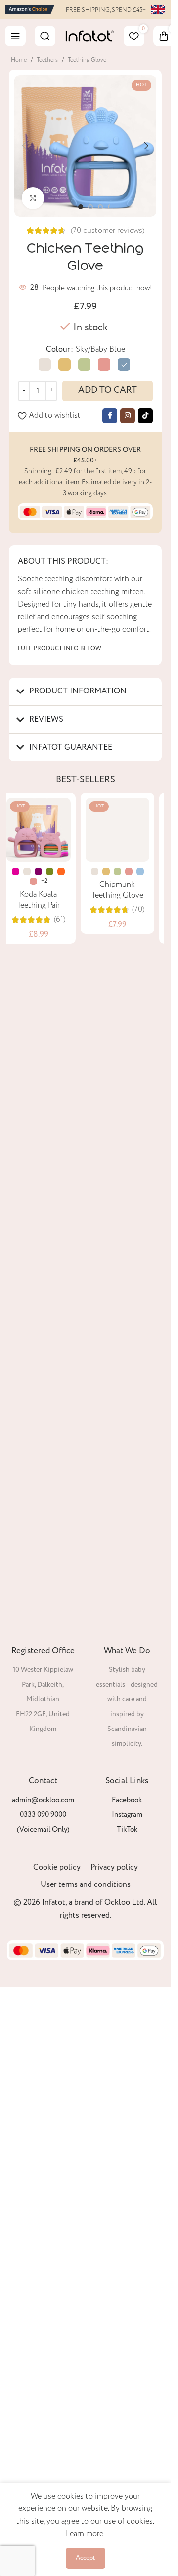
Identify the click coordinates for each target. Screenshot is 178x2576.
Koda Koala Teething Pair (46, 900)
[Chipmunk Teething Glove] (125, 1168)
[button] (24, 146)
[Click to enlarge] (33, 198)
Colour (58, 350)
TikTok (127, 1830)
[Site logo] (30, 9)
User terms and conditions (86, 1885)
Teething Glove (87, 60)
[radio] (45, 365)
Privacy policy (114, 1867)
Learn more (85, 2534)
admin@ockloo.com (43, 1800)
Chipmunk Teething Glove (125, 1566)
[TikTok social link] (145, 416)
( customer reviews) (108, 231)
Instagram (127, 1815)
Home (19, 60)
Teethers (47, 60)
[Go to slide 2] (90, 207)
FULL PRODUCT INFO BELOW (60, 648)
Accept (86, 2558)
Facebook (127, 1800)
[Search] (45, 36)
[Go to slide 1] (81, 207)
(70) (146, 1586)
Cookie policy (57, 1867)
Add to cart (108, 390)
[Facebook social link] (110, 416)
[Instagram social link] (128, 416)
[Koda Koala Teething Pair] (46, 830)
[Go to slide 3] (100, 207)
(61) (67, 920)
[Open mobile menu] (15, 36)
